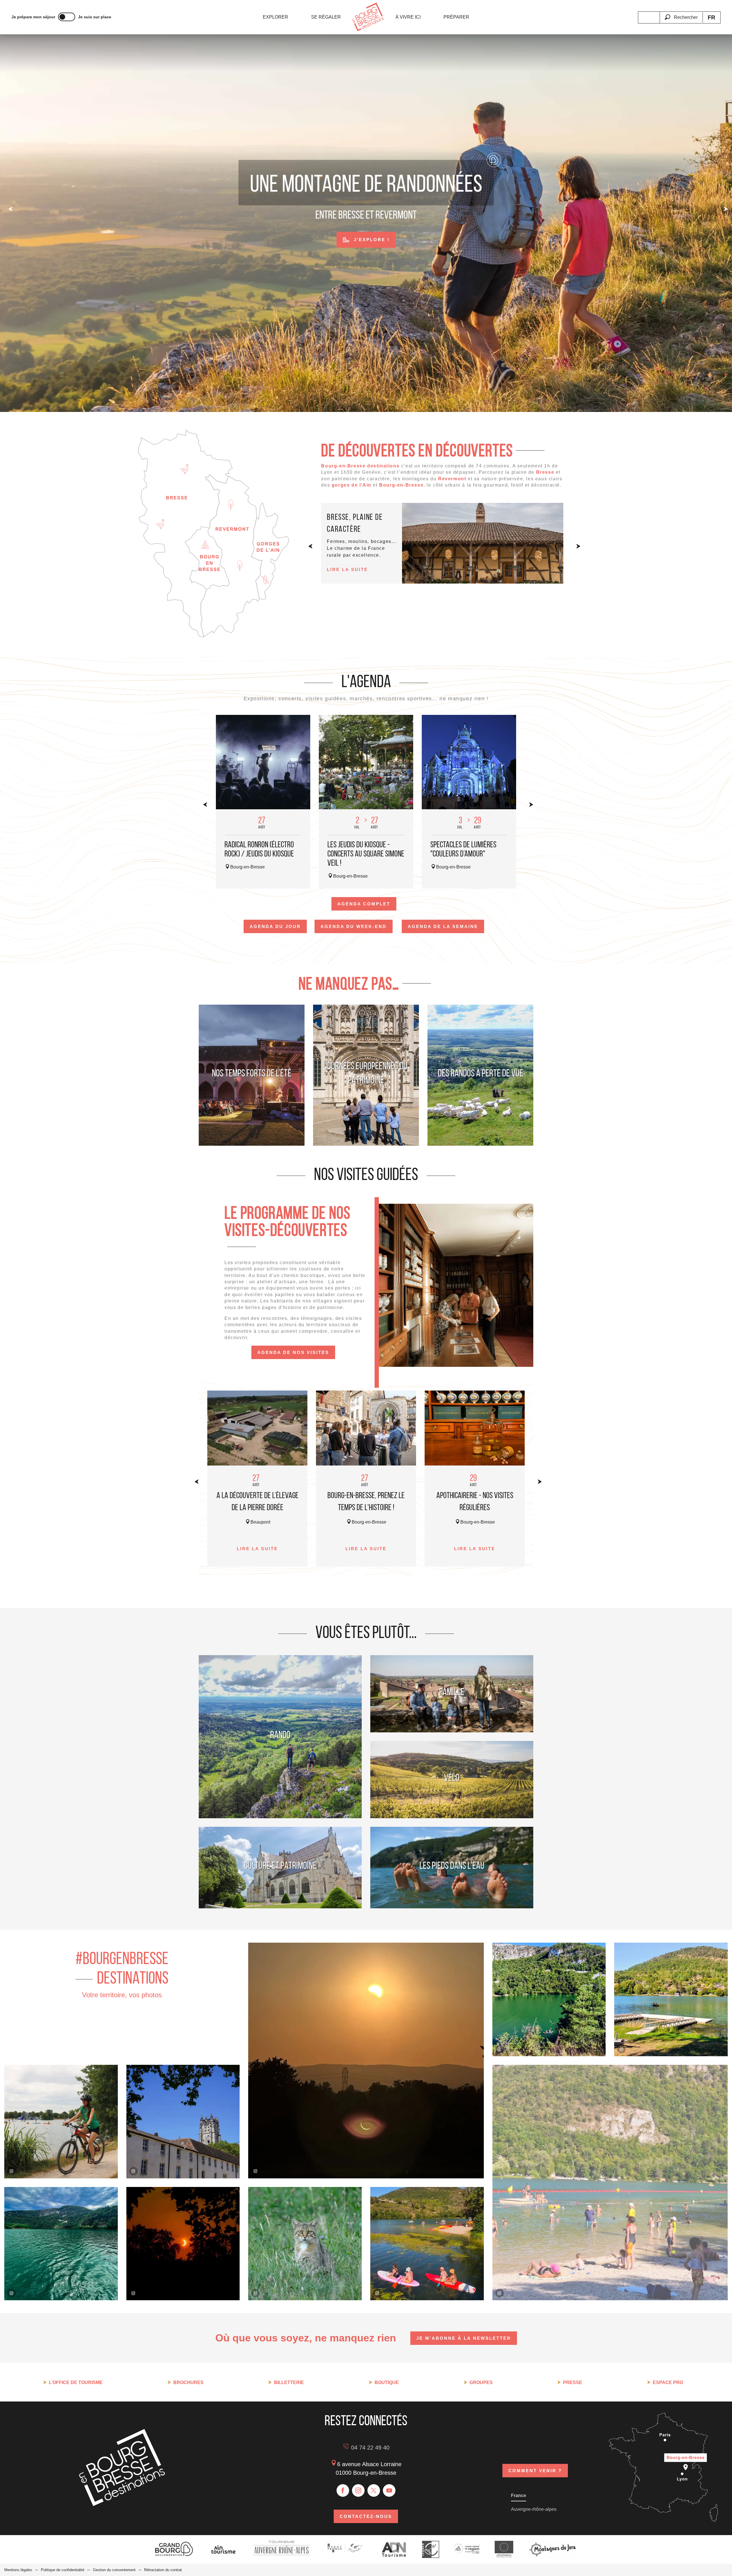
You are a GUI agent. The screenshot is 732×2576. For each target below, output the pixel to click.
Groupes (481, 2382)
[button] (681, 14)
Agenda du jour (275, 926)
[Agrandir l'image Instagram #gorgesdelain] (61, 2244)
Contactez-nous (366, 2516)
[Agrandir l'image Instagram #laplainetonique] (61, 2122)
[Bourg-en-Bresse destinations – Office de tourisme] (122, 2504)
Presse (573, 2382)
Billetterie (289, 2382)
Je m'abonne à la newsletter (464, 2338)
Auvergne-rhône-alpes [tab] (534, 2509)
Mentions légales (18, 2570)
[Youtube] (389, 2490)
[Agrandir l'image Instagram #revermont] (305, 2244)
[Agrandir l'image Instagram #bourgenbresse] (183, 2244)
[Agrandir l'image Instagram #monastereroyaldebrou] (183, 2122)
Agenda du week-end (354, 926)
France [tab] (519, 2495)
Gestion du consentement (114, 2570)
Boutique (387, 2382)
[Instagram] (358, 2490)
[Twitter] (374, 2490)
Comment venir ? (535, 2471)
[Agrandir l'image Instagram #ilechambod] (427, 2244)
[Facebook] (343, 2490)
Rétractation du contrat (163, 2570)
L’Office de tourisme (76, 2382)
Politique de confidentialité (63, 2570)
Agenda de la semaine (443, 926)
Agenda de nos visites (293, 1352)
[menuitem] (276, 17)
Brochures (188, 2382)
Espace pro (668, 2382)
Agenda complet (364, 904)
